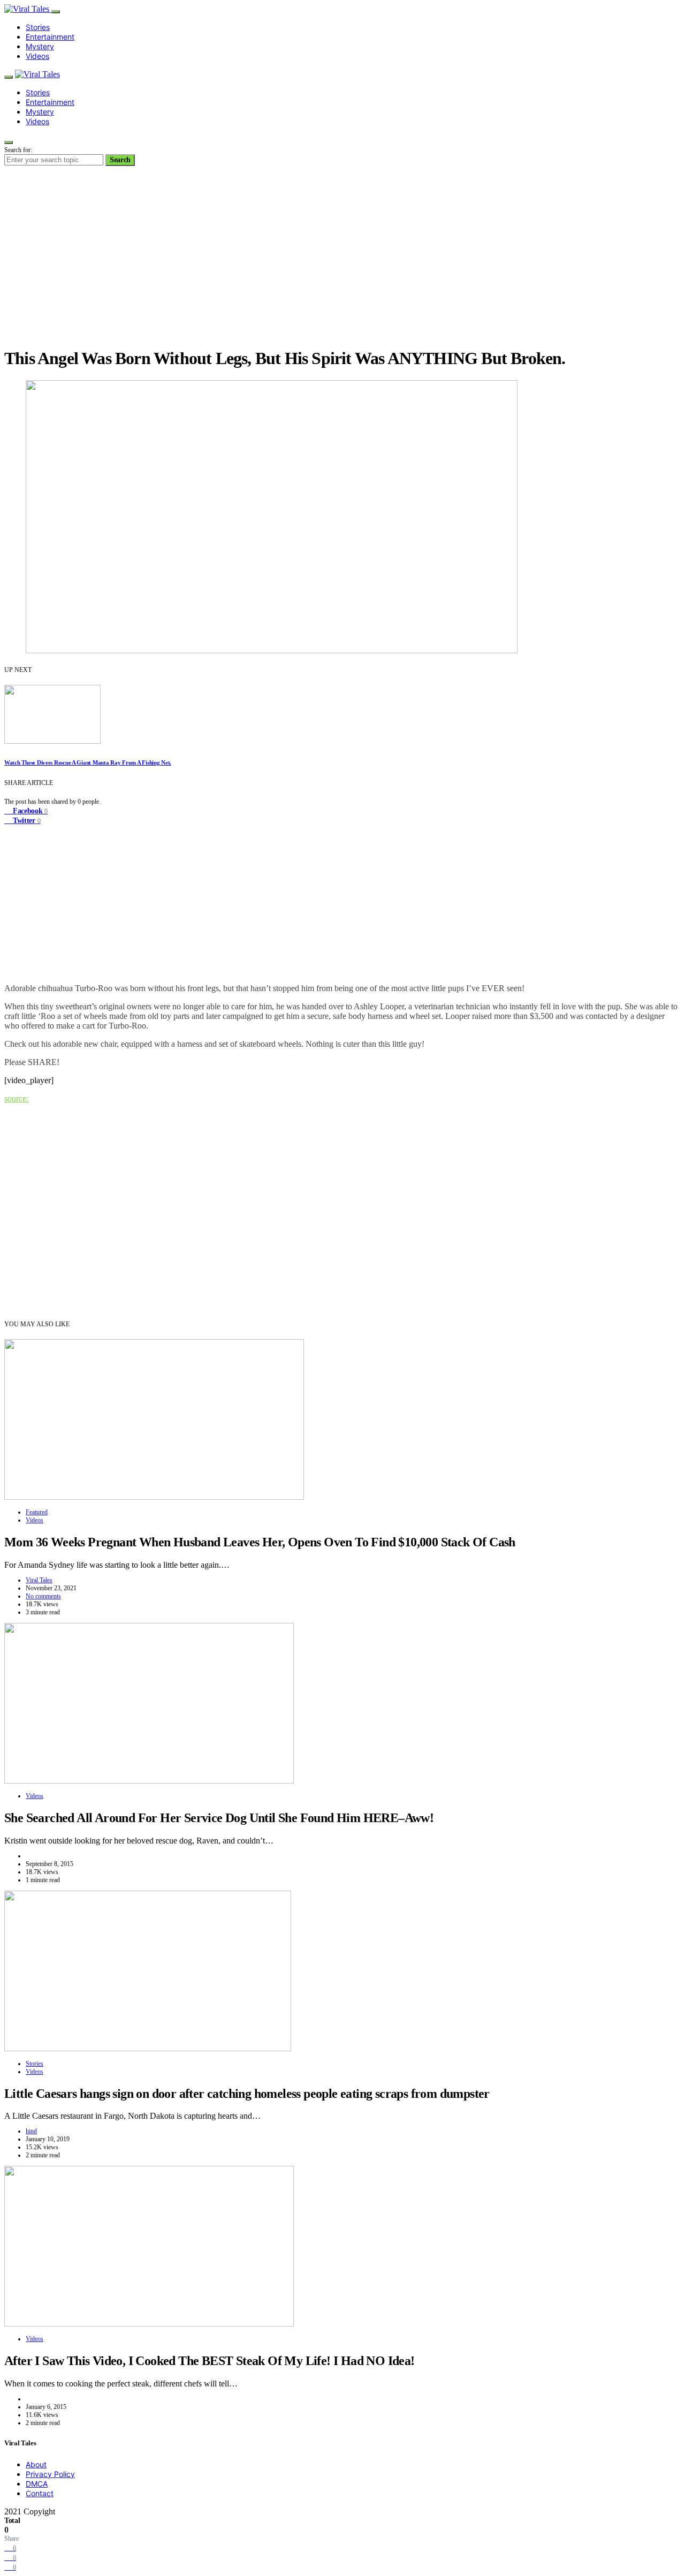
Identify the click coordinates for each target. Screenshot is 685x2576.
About (36, 2464)
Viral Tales (39, 1580)
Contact (40, 2493)
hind (31, 2131)
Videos (37, 56)
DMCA (37, 2484)
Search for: (18, 150)
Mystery (40, 46)
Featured (37, 1512)
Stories (38, 27)
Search (120, 160)
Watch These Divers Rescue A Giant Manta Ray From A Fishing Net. (88, 762)
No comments (43, 1596)
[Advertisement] (342, 262)
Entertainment (50, 37)
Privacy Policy (50, 2474)
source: (16, 1098)
